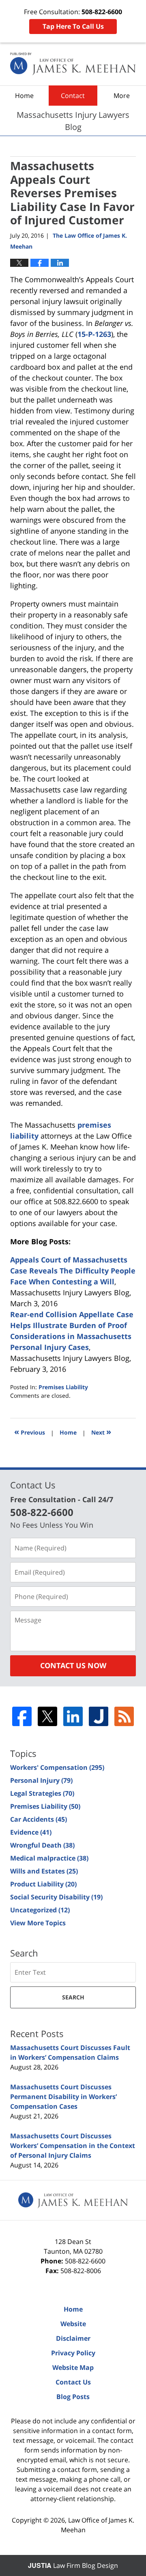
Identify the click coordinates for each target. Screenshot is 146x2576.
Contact (73, 96)
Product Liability (43, 1884)
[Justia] (99, 1716)
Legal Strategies (42, 1793)
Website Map (73, 2367)
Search (73, 1997)
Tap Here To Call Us (73, 26)
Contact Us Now (73, 1665)
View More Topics (38, 1923)
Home (24, 96)
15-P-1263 (94, 334)
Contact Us (73, 2382)
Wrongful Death (42, 1845)
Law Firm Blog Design (73, 2565)
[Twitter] (47, 1716)
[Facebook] (22, 1716)
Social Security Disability (56, 1897)
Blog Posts (73, 2397)
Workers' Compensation (57, 1767)
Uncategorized (40, 1910)
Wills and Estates (44, 1871)
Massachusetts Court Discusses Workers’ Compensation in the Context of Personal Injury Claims (73, 2146)
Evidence (31, 1832)
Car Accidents (39, 1819)
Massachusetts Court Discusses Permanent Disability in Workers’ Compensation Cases (63, 2097)
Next (101, 1432)
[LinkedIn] (73, 1716)
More (122, 96)
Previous (30, 1432)
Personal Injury (41, 1780)
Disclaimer (73, 2338)
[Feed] (124, 1716)
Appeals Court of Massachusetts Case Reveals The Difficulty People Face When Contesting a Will (73, 1271)
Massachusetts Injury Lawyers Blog (73, 64)
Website (73, 2324)
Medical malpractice (49, 1858)
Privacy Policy (73, 2353)
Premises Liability (63, 1387)
